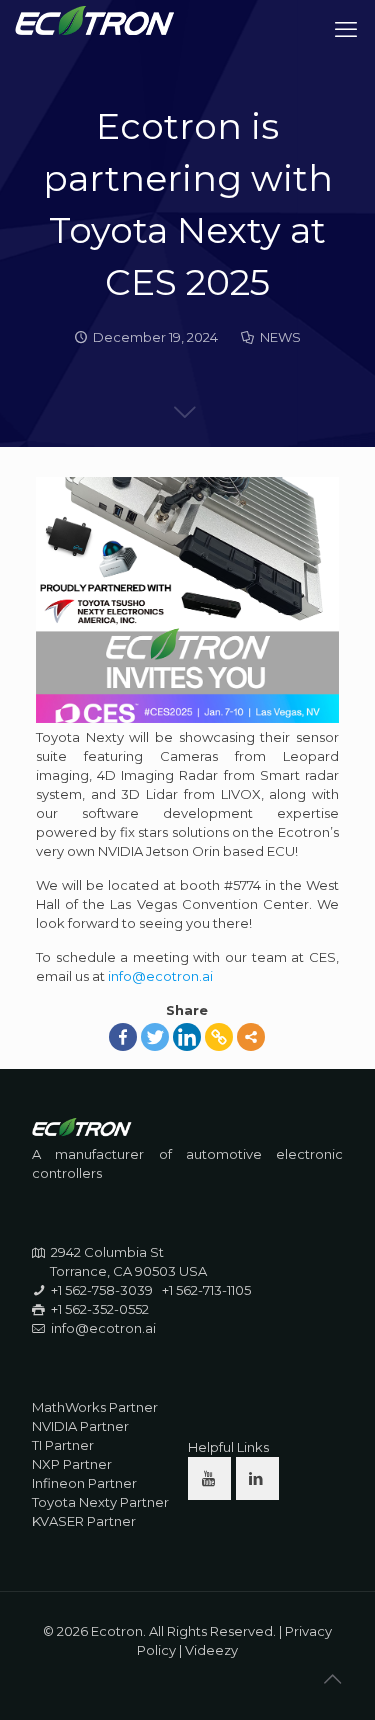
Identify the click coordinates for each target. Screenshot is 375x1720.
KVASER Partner (84, 1521)
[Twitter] (155, 1037)
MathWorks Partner (95, 1407)
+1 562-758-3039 (102, 1290)
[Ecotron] (95, 30)
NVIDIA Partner (80, 1426)
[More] (251, 1037)
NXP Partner (72, 1464)
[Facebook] (123, 1037)
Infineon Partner (84, 1483)
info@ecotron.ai (160, 976)
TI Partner (63, 1445)
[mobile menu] (348, 30)
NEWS (280, 337)
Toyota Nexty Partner (100, 1502)
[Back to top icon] (334, 1679)
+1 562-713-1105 (206, 1290)
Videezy (211, 1650)
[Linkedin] (187, 1037)
